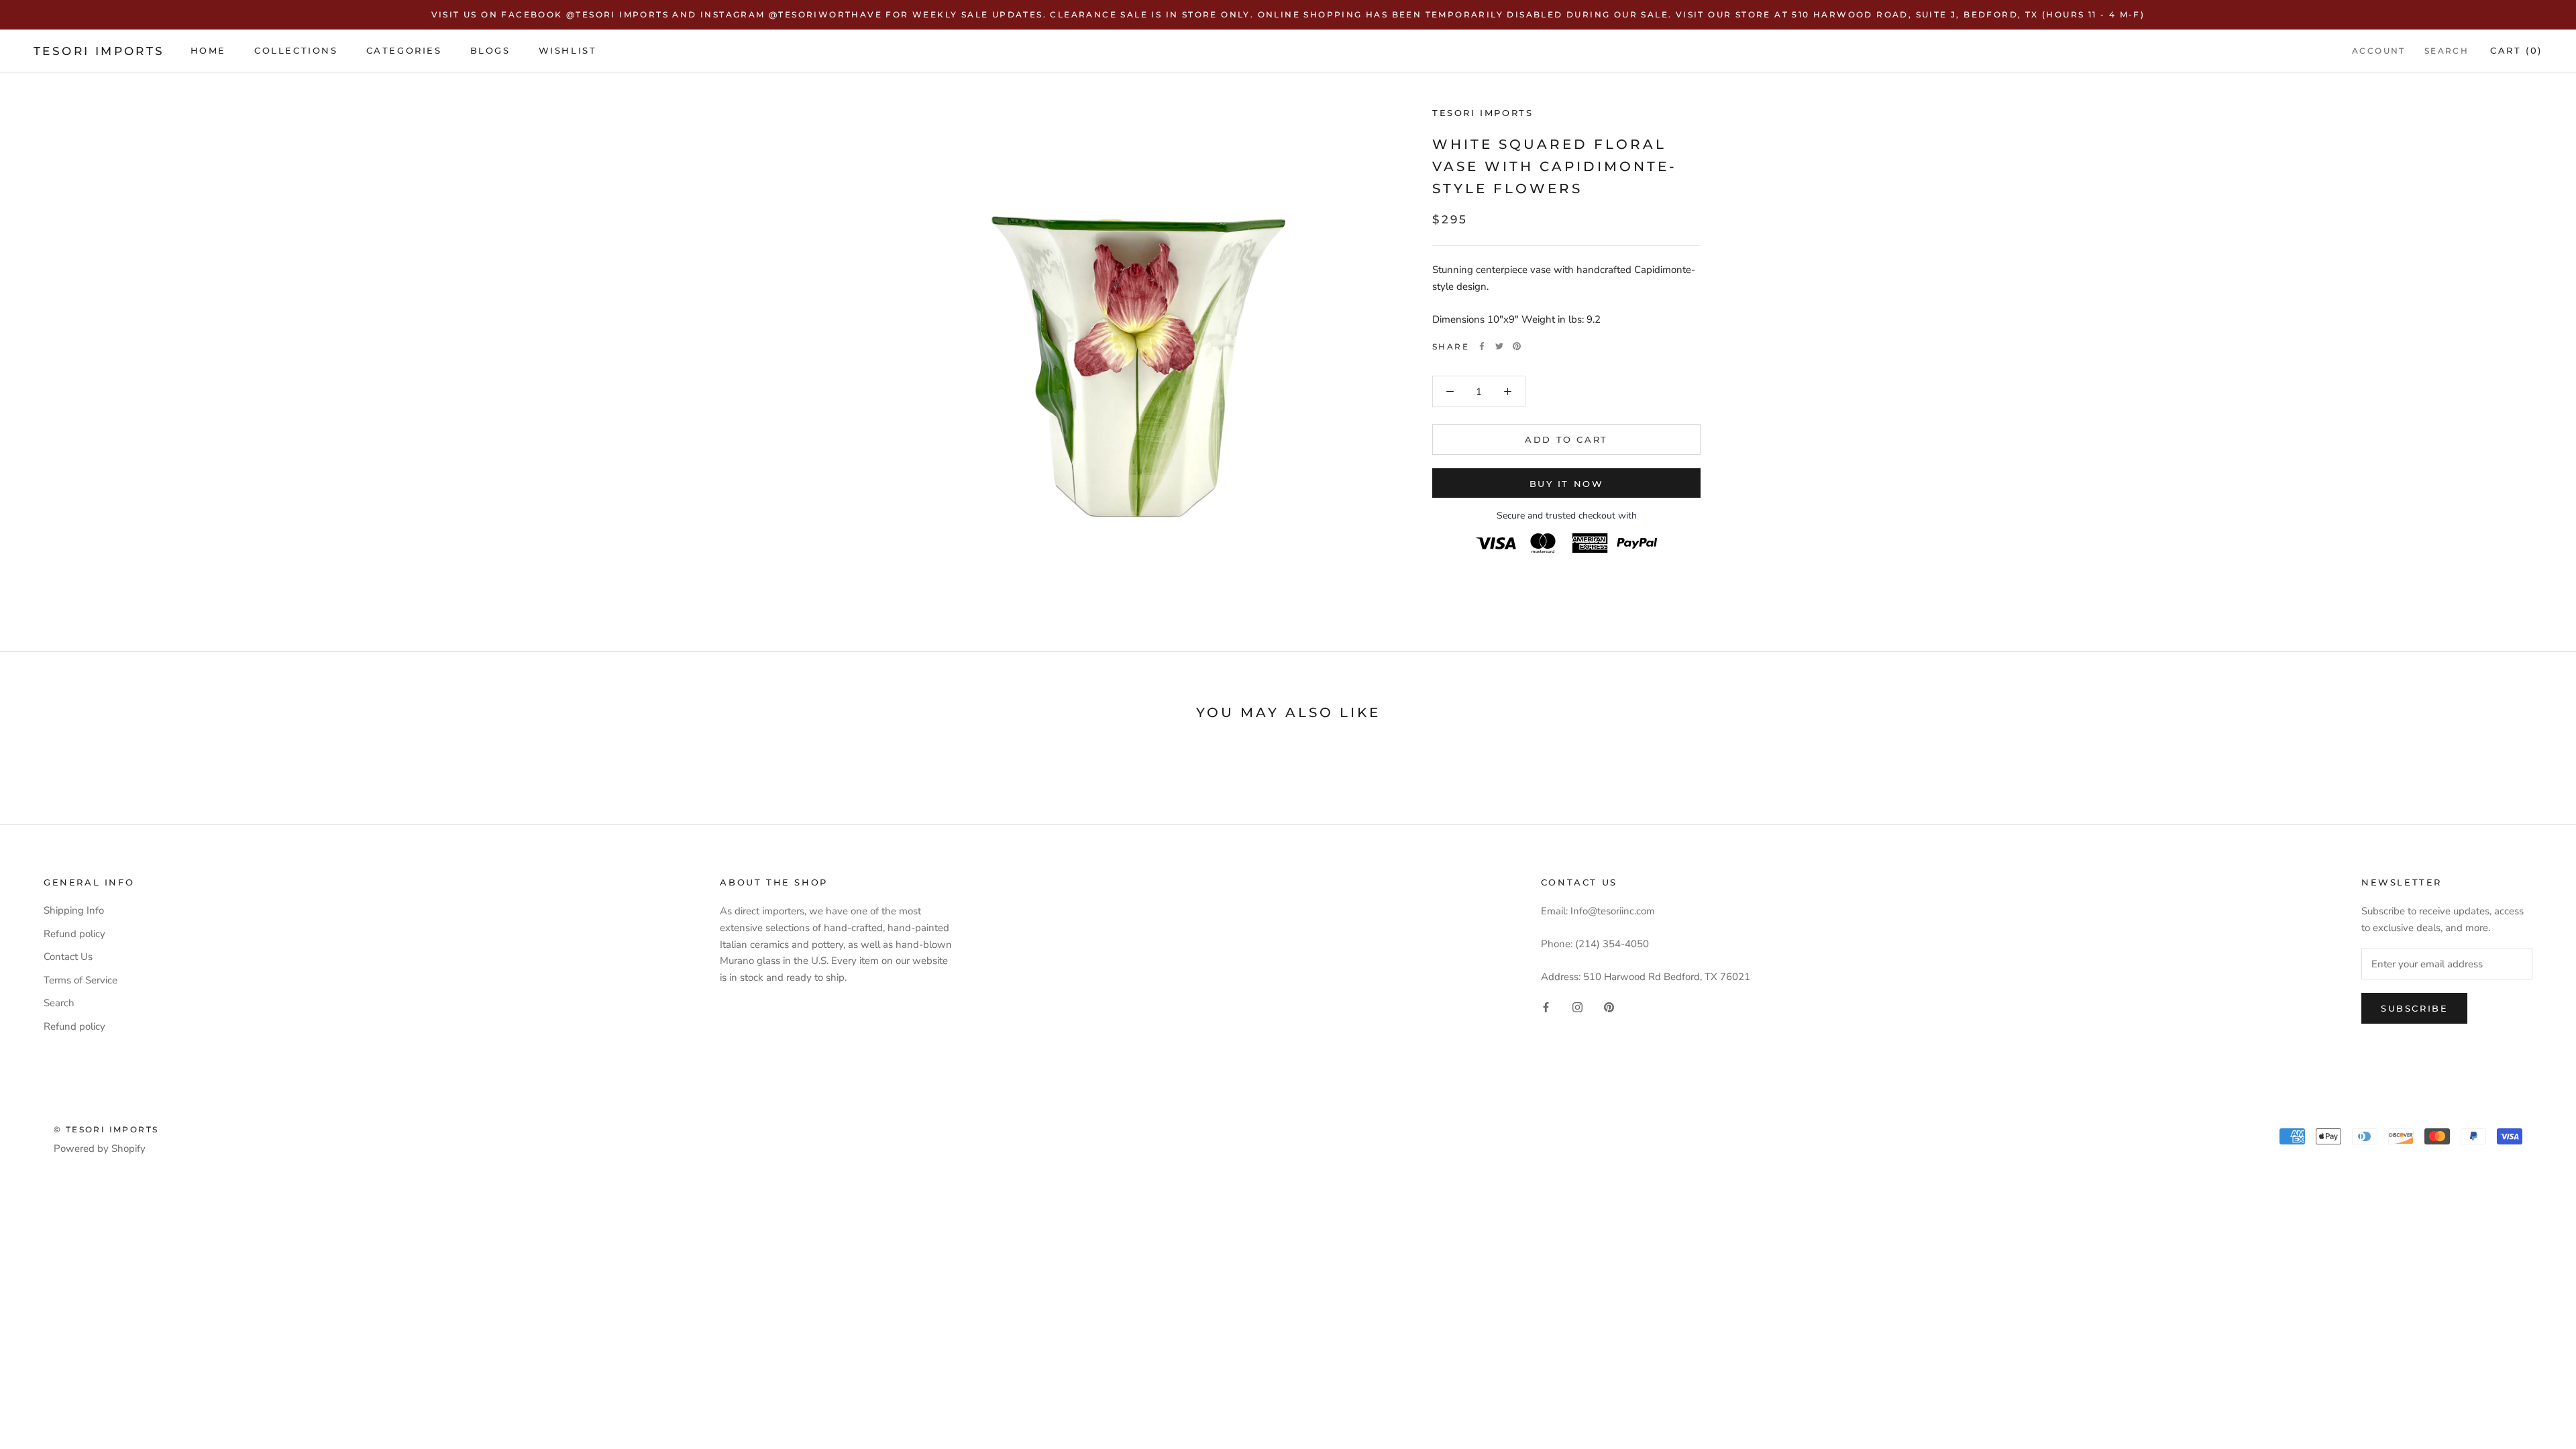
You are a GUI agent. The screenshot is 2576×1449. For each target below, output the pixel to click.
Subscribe (2414, 1008)
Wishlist (568, 50)
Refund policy (74, 934)
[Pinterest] (1517, 346)
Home (208, 50)
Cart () (2516, 50)
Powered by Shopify (100, 1148)
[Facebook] (1482, 346)
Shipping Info (74, 910)
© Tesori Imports (106, 1129)
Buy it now (1567, 484)
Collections (296, 50)
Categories (404, 50)
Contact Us (68, 957)
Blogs (490, 50)
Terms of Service (80, 980)
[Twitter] (1499, 346)
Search (2447, 51)
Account (2379, 51)
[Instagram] (1577, 1007)
